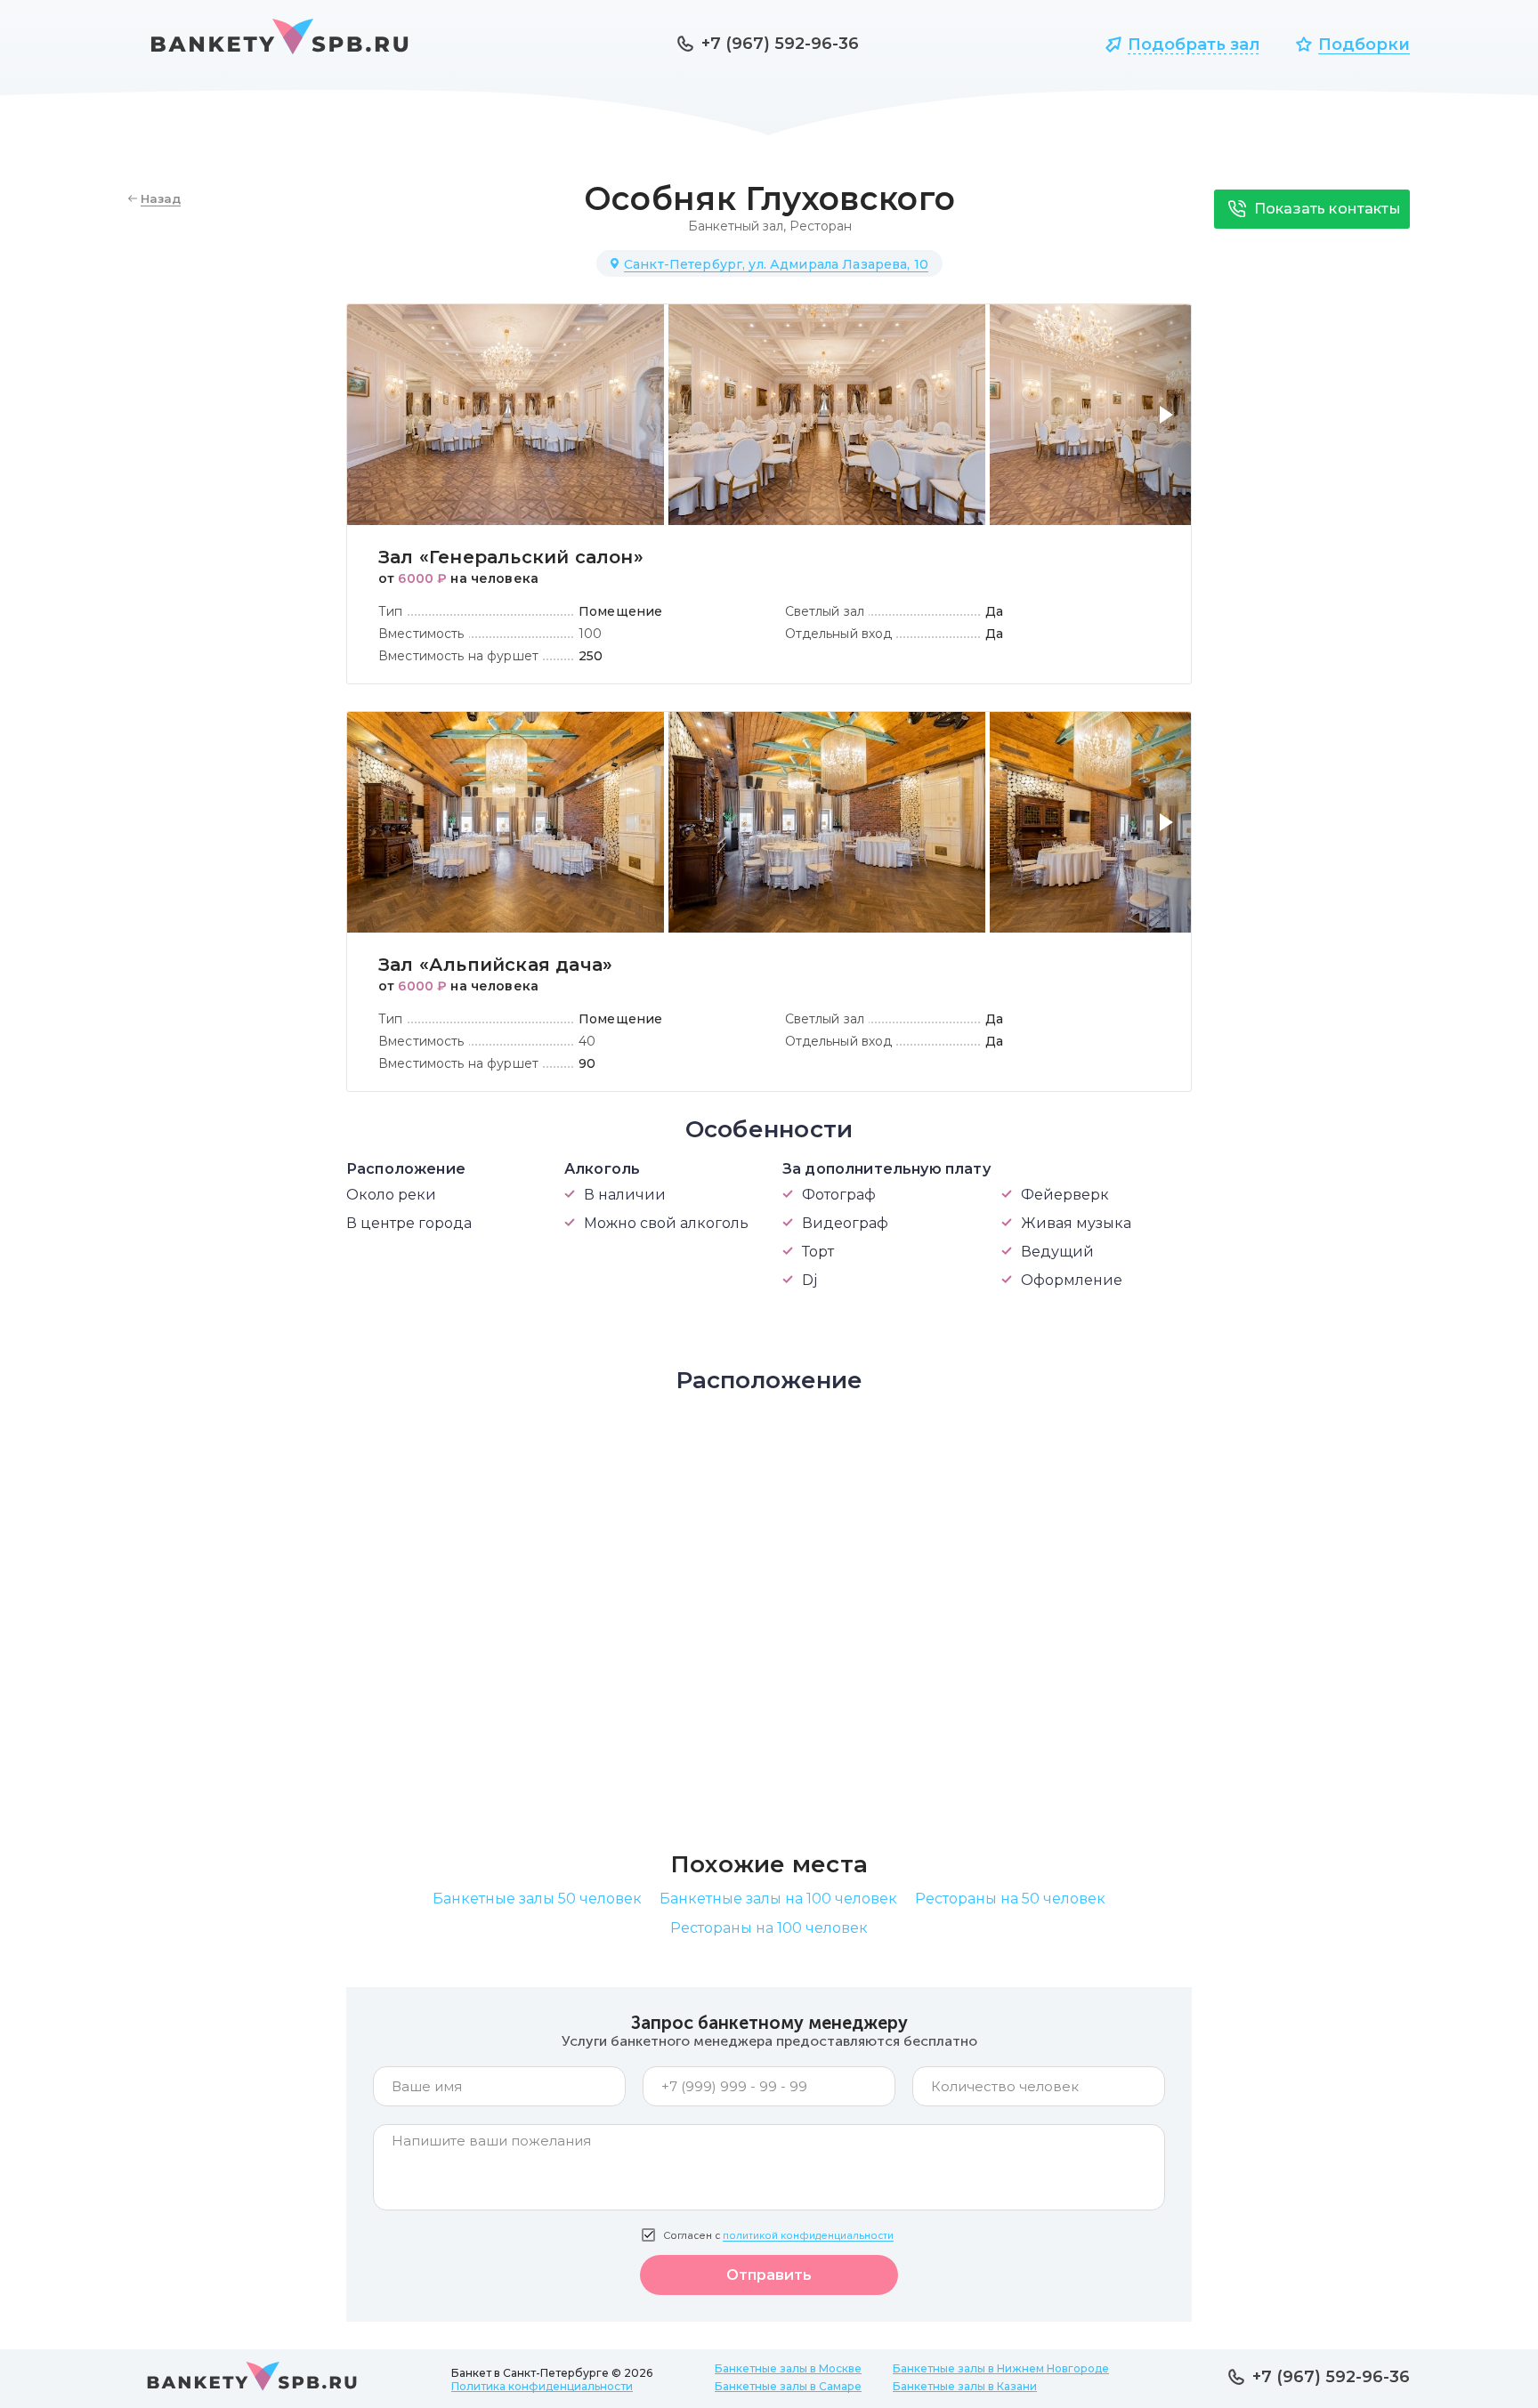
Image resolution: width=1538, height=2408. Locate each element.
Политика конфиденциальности (542, 2386)
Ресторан (821, 226)
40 (587, 1041)
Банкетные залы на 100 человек (778, 1899)
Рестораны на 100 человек (769, 1928)
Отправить (769, 2275)
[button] (1170, 425)
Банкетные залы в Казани (965, 2386)
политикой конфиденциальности (808, 2236)
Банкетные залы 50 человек (537, 1899)
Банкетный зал (736, 226)
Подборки (1364, 44)
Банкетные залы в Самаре (788, 2386)
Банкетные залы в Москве (788, 2368)
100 (590, 634)
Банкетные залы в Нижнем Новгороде (1001, 2368)
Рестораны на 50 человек (1010, 1899)
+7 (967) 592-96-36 (780, 44)
